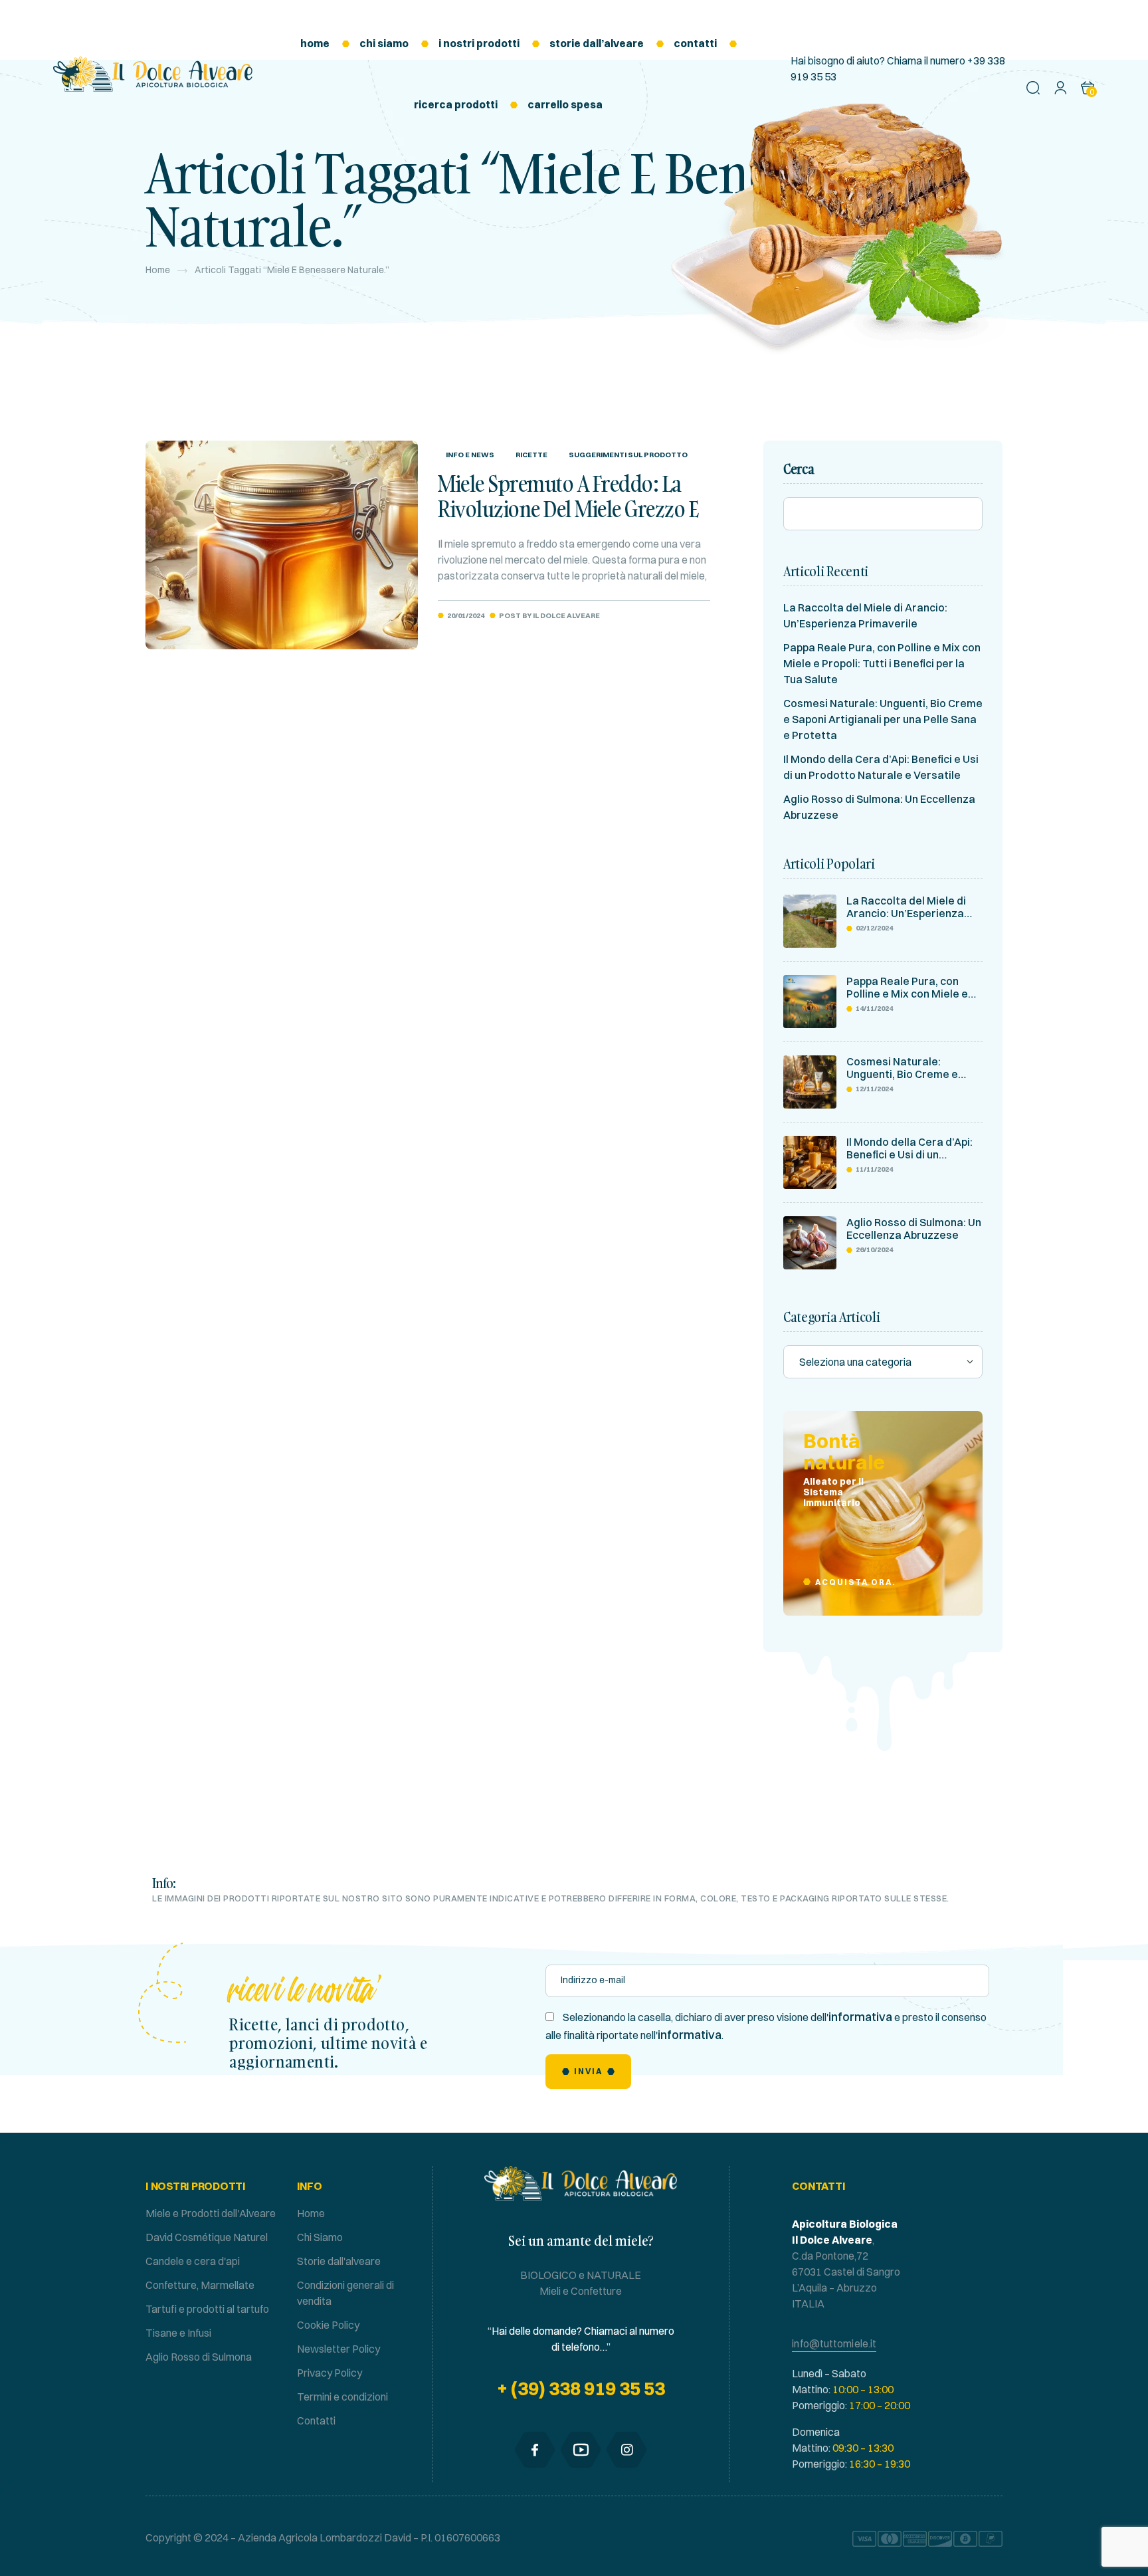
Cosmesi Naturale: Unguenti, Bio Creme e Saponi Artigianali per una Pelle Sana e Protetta (883, 719)
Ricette (531, 455)
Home (158, 270)
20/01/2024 (466, 615)
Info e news (470, 455)
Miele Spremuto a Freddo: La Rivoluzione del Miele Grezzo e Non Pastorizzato (568, 509)
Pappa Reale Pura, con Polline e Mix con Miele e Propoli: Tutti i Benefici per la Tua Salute (882, 663)
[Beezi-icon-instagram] (626, 2450)
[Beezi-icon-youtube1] (581, 2450)
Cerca (799, 469)
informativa (860, 2017)
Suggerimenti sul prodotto (628, 455)
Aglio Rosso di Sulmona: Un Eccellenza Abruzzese (914, 1229)
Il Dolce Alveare (566, 615)
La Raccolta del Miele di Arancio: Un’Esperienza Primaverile (906, 907)
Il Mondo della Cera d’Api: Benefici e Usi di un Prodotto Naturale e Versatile (909, 1148)
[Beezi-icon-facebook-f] (535, 2450)
